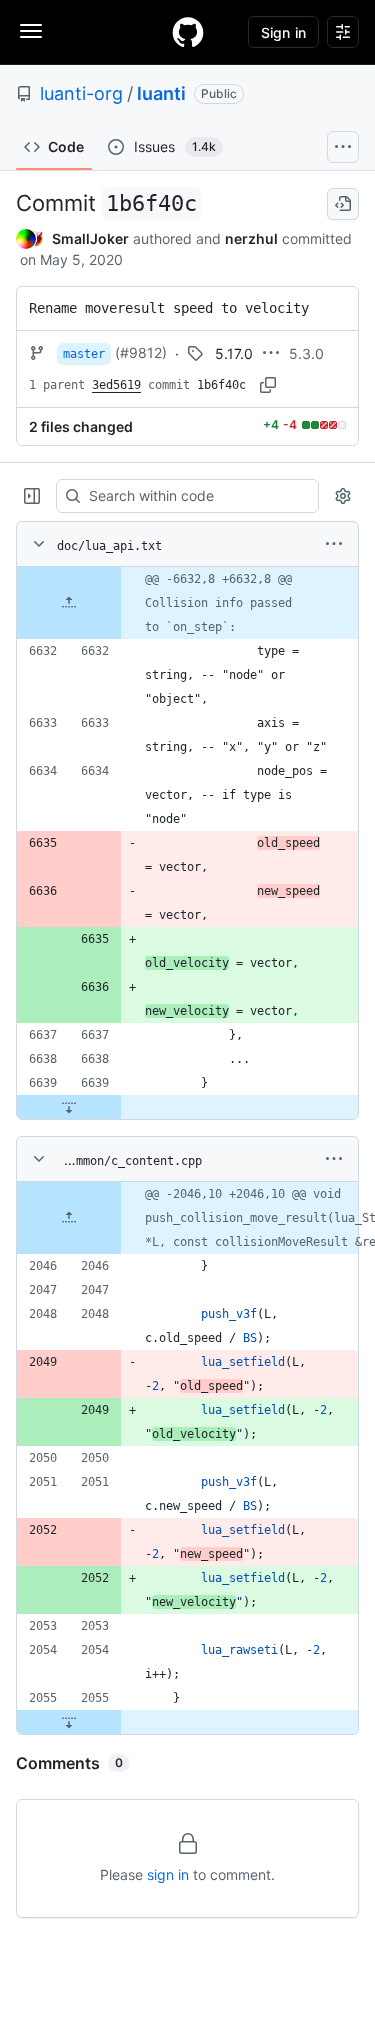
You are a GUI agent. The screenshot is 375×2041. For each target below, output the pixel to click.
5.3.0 (306, 353)
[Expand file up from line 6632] (69, 603)
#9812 (141, 352)
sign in (168, 1874)
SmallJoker (90, 238)
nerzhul (251, 238)
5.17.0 (234, 353)
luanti (161, 93)
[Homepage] (188, 32)
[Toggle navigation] (31, 31)
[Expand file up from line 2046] (69, 1218)
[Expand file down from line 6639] (69, 1107)
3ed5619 (116, 385)
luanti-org (81, 93)
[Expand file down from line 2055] (69, 1722)
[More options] (334, 544)
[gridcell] (187, 603)
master (84, 354)
